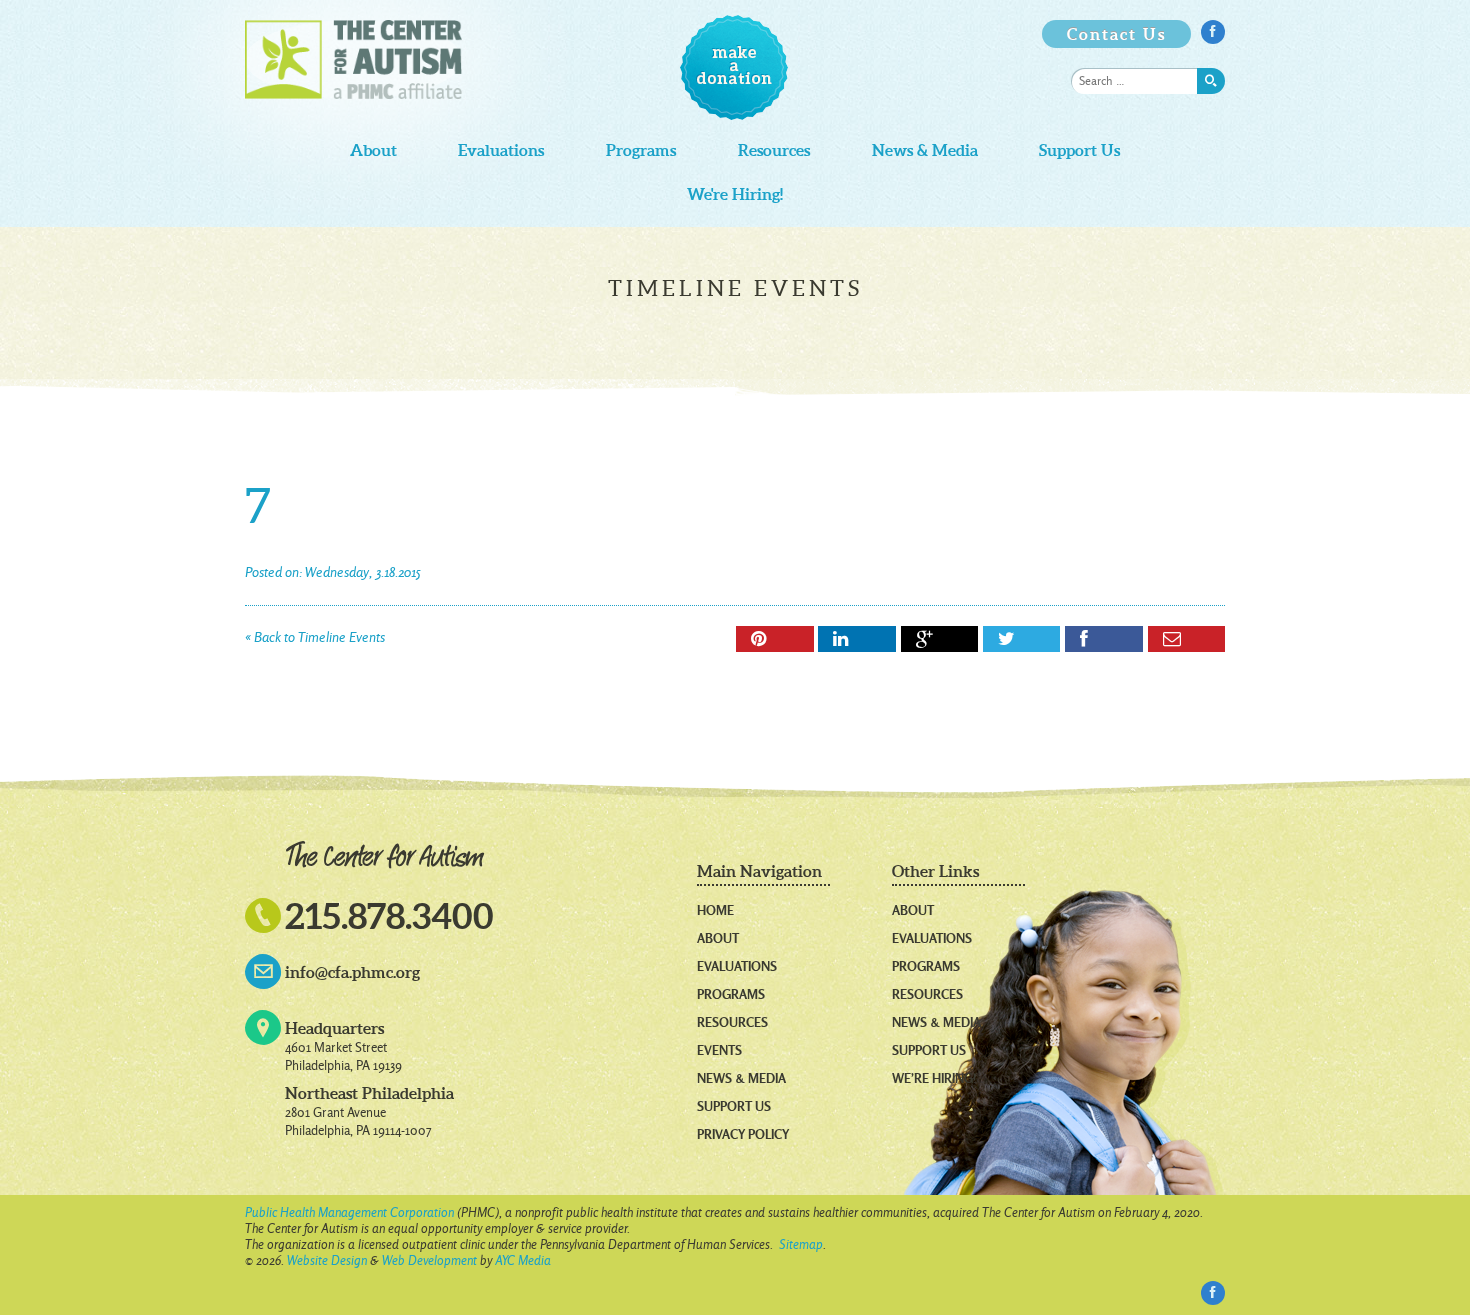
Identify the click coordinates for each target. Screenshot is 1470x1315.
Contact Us (1116, 34)
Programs (641, 150)
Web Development (429, 1260)
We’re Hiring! (934, 1078)
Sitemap (801, 1244)
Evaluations (501, 150)
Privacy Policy (743, 1134)
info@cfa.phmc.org (352, 972)
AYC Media (523, 1260)
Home (715, 910)
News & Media (925, 150)
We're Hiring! (735, 194)
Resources (774, 150)
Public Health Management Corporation (349, 1212)
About (373, 150)
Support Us (1079, 150)
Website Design (327, 1260)
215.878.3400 (389, 915)
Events (719, 1050)
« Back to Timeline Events (315, 637)
